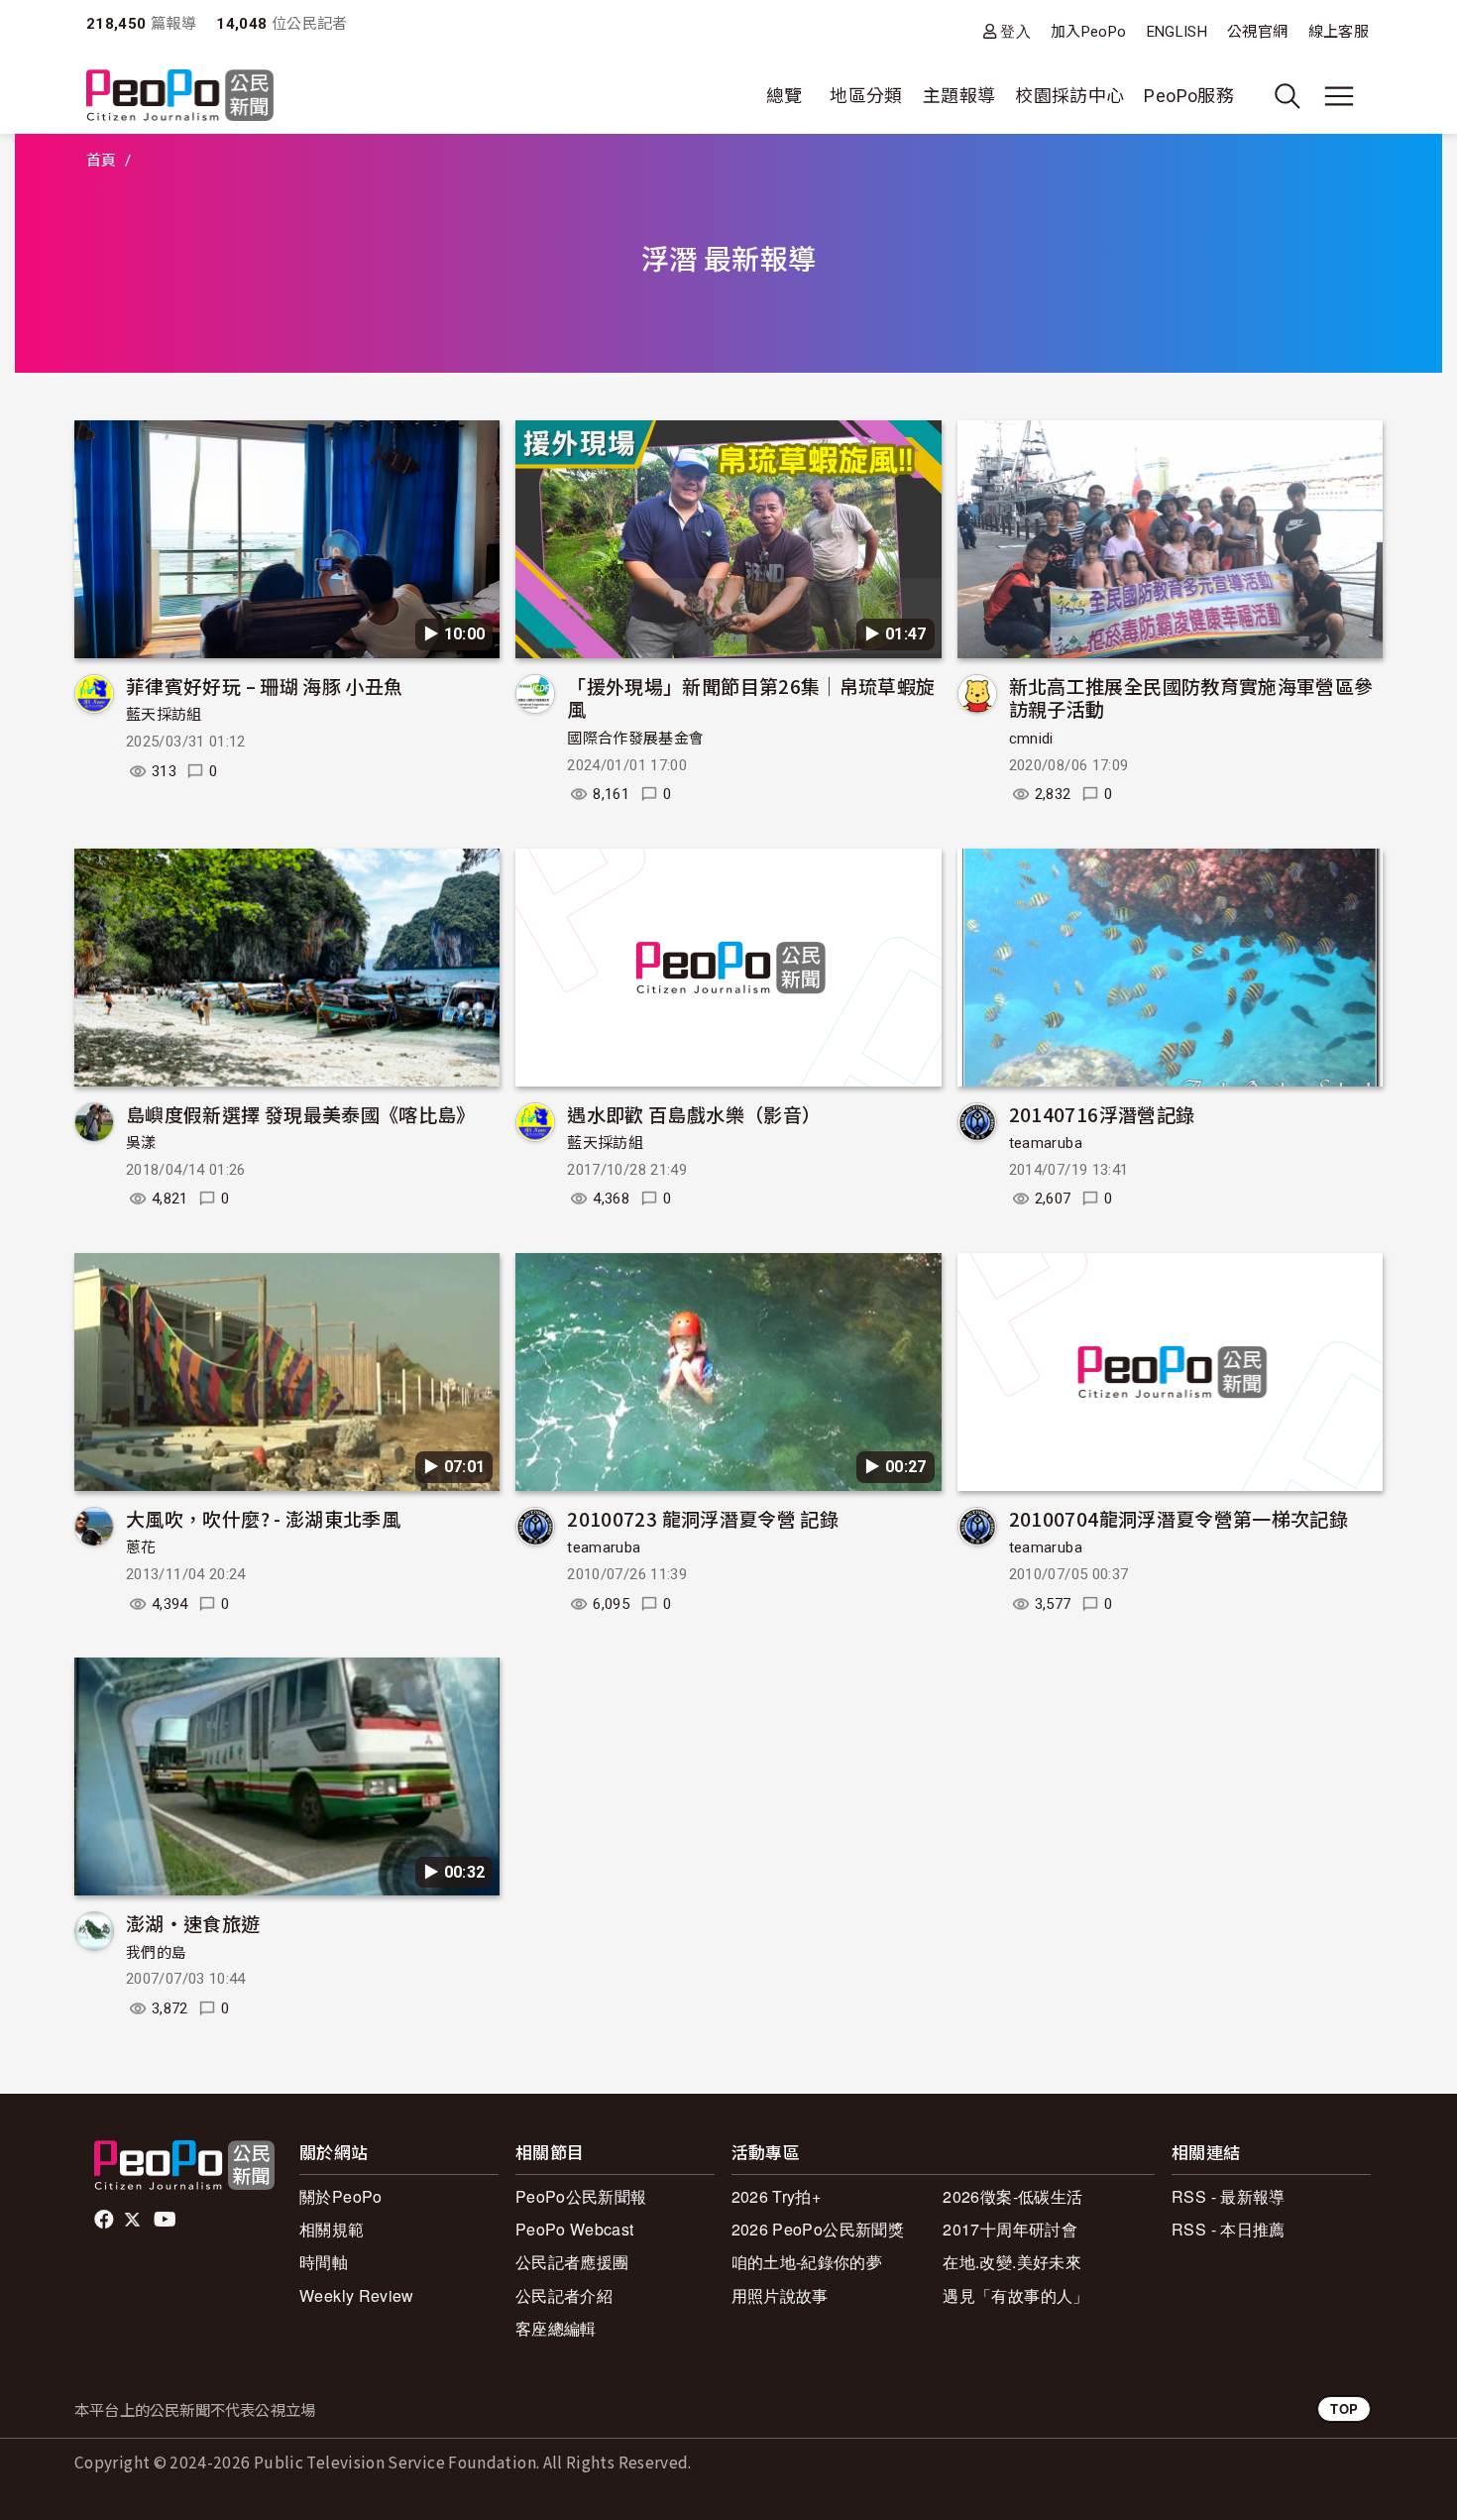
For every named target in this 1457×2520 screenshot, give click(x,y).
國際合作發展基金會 (635, 739)
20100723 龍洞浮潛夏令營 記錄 (703, 1518)
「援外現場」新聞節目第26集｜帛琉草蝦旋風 (751, 697)
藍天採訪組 (164, 715)
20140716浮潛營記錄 (1102, 1114)
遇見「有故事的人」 (1015, 2295)
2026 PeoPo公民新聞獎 (818, 2229)
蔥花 (141, 1547)
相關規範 (332, 2229)
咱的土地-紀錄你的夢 (807, 2262)
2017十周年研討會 (1010, 2229)
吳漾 (141, 1143)
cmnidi (1031, 739)
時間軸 (324, 2262)
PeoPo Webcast (575, 2229)
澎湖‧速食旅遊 (193, 1923)
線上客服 (1339, 32)
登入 (1015, 31)
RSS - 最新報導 (1229, 2196)
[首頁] (180, 97)
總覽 (785, 96)
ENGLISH (1177, 32)
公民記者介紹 (564, 2295)
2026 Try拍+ (777, 2196)
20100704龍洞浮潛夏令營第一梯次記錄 (1179, 1518)
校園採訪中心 (1069, 96)
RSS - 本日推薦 (1229, 2229)
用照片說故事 (780, 2295)
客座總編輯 (556, 2328)
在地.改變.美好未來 (1012, 2262)
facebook (106, 2220)
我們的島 (156, 1953)
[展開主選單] (1339, 96)
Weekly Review (357, 2295)
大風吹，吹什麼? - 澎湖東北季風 (263, 1518)
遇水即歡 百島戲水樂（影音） (694, 1114)
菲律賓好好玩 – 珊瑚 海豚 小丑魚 (264, 686)
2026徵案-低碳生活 (1012, 2196)
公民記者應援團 (572, 2262)
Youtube (167, 2220)
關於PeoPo (341, 2196)
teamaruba (1046, 1143)
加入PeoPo (1089, 32)
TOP (1344, 2408)
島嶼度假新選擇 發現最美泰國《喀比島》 (301, 1114)
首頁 (102, 161)
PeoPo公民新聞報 (581, 2196)
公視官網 (1257, 32)
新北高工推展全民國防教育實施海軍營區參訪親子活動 (1191, 697)
